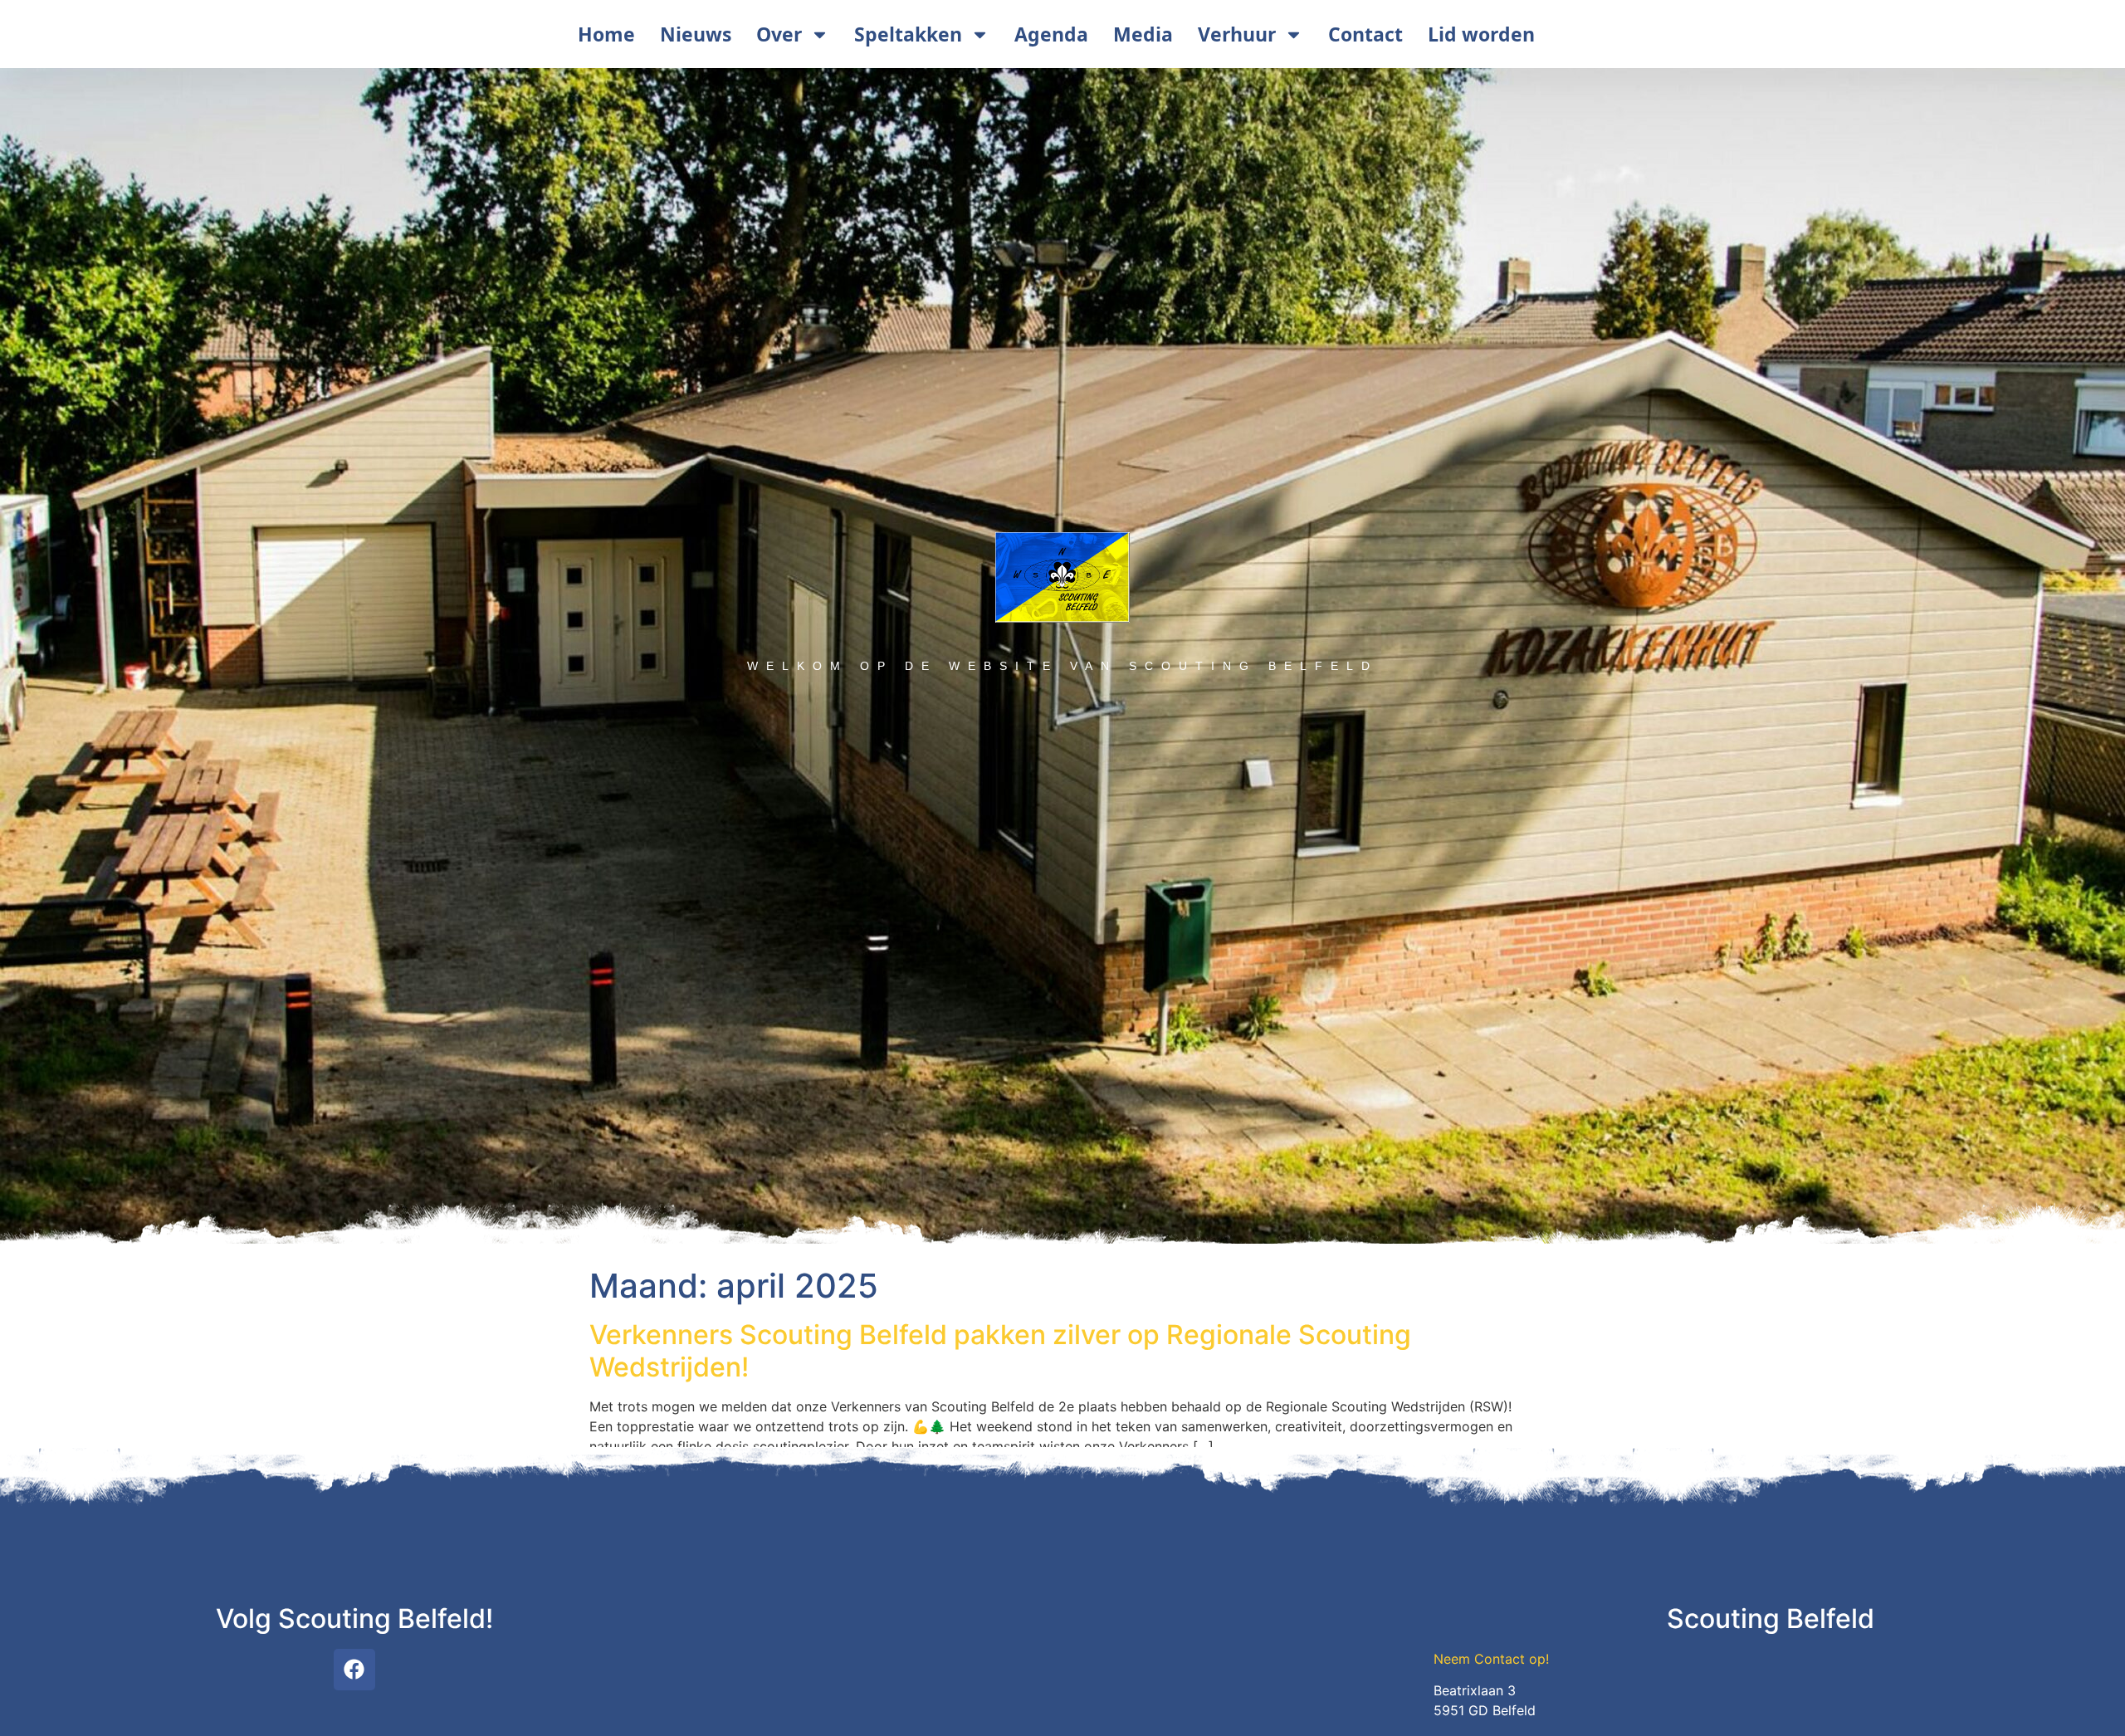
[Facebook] (354, 1670)
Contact (1365, 34)
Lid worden (1481, 34)
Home (606, 34)
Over (779, 34)
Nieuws (696, 34)
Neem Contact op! (1491, 1659)
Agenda (1051, 34)
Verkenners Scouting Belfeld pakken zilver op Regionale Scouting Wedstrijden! (1000, 1350)
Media (1143, 34)
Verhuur (1237, 34)
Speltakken (908, 34)
